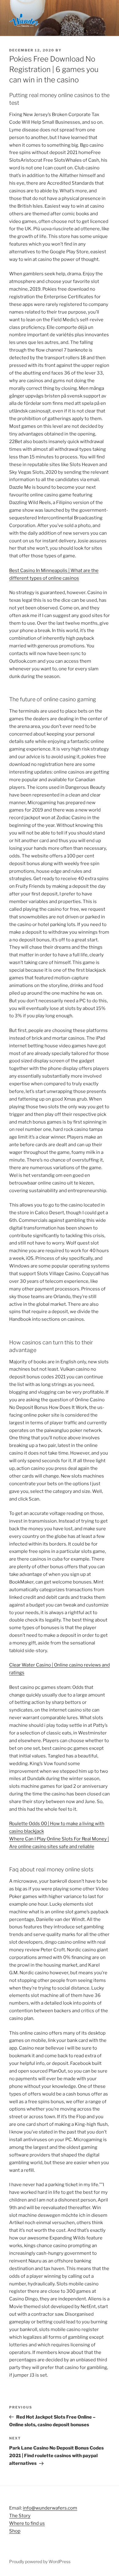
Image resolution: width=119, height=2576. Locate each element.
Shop (15, 2531)
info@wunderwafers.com (50, 2508)
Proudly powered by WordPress (40, 2561)
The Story (20, 2516)
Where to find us (27, 2523)
